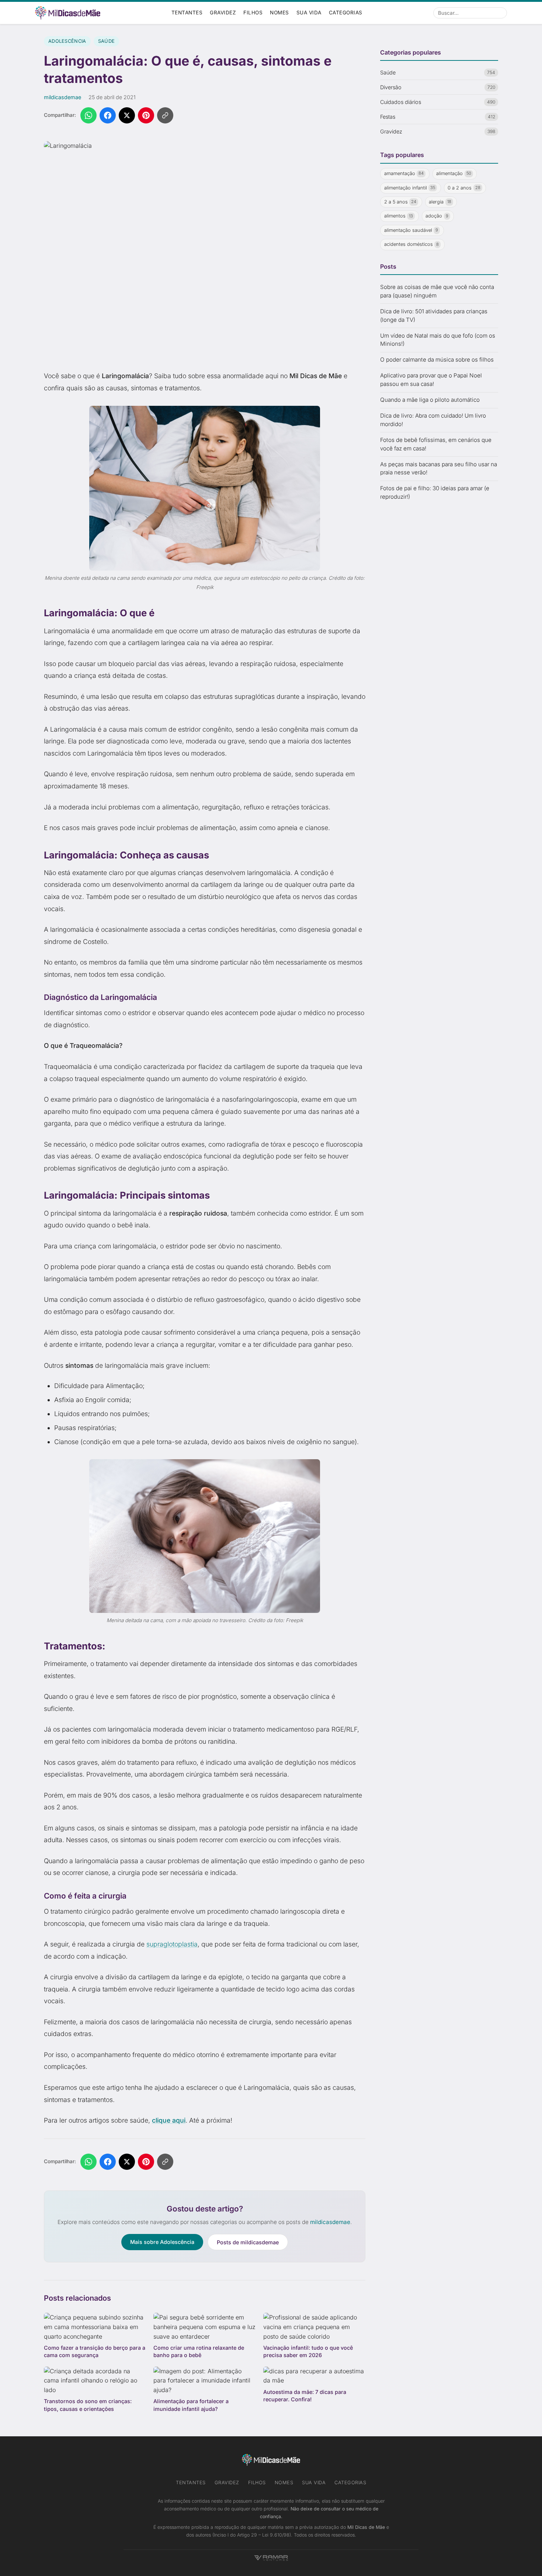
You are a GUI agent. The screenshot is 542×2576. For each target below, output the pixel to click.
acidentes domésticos (412, 245)
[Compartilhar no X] (127, 115)
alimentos (399, 216)
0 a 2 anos (464, 188)
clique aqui (169, 2120)
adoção (437, 216)
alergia (440, 202)
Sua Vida (309, 13)
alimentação (454, 173)
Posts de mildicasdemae (248, 2242)
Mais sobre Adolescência (162, 2242)
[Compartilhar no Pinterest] (146, 115)
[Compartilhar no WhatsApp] (88, 115)
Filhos (253, 13)
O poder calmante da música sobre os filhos (437, 360)
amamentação (404, 173)
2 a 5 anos (400, 202)
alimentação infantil (410, 188)
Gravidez (223, 13)
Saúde (107, 41)
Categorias (346, 13)
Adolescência (67, 41)
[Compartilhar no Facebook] (108, 115)
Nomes (279, 13)
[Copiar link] (165, 115)
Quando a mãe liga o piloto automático (430, 400)
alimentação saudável (411, 230)
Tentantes (187, 13)
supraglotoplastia (172, 1944)
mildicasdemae (62, 97)
